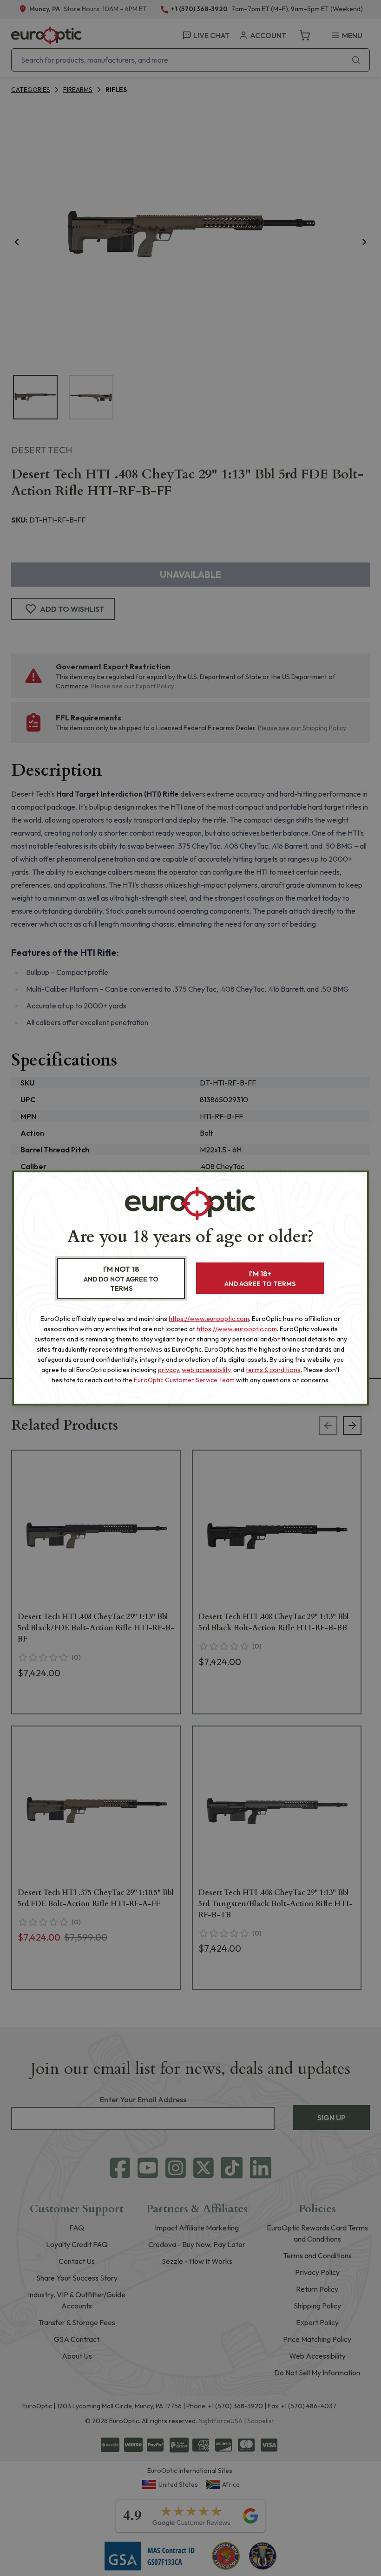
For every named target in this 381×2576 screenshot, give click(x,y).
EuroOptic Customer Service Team (184, 1380)
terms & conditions (273, 1370)
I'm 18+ (260, 1278)
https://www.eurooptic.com (209, 1319)
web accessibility (206, 1370)
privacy (168, 1370)
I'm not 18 (121, 1278)
